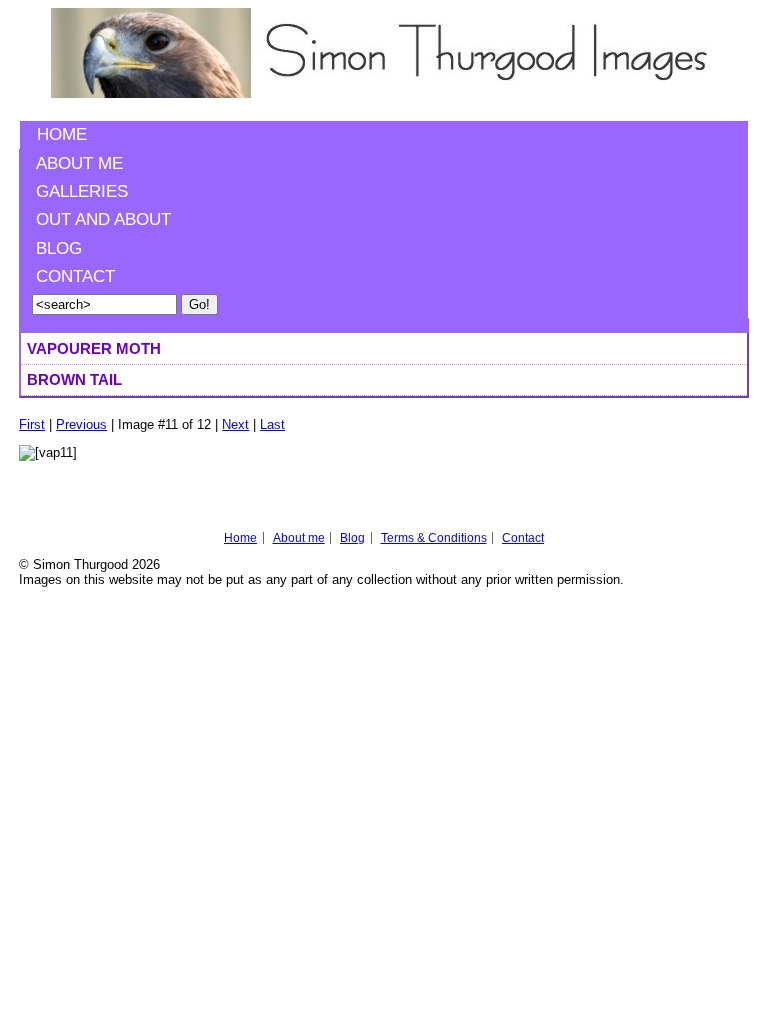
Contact (75, 276)
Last (272, 424)
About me (79, 163)
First (32, 424)
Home (62, 134)
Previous (81, 424)
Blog (59, 248)
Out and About (103, 219)
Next (235, 424)
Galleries (82, 191)
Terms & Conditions (434, 538)
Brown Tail (74, 379)
